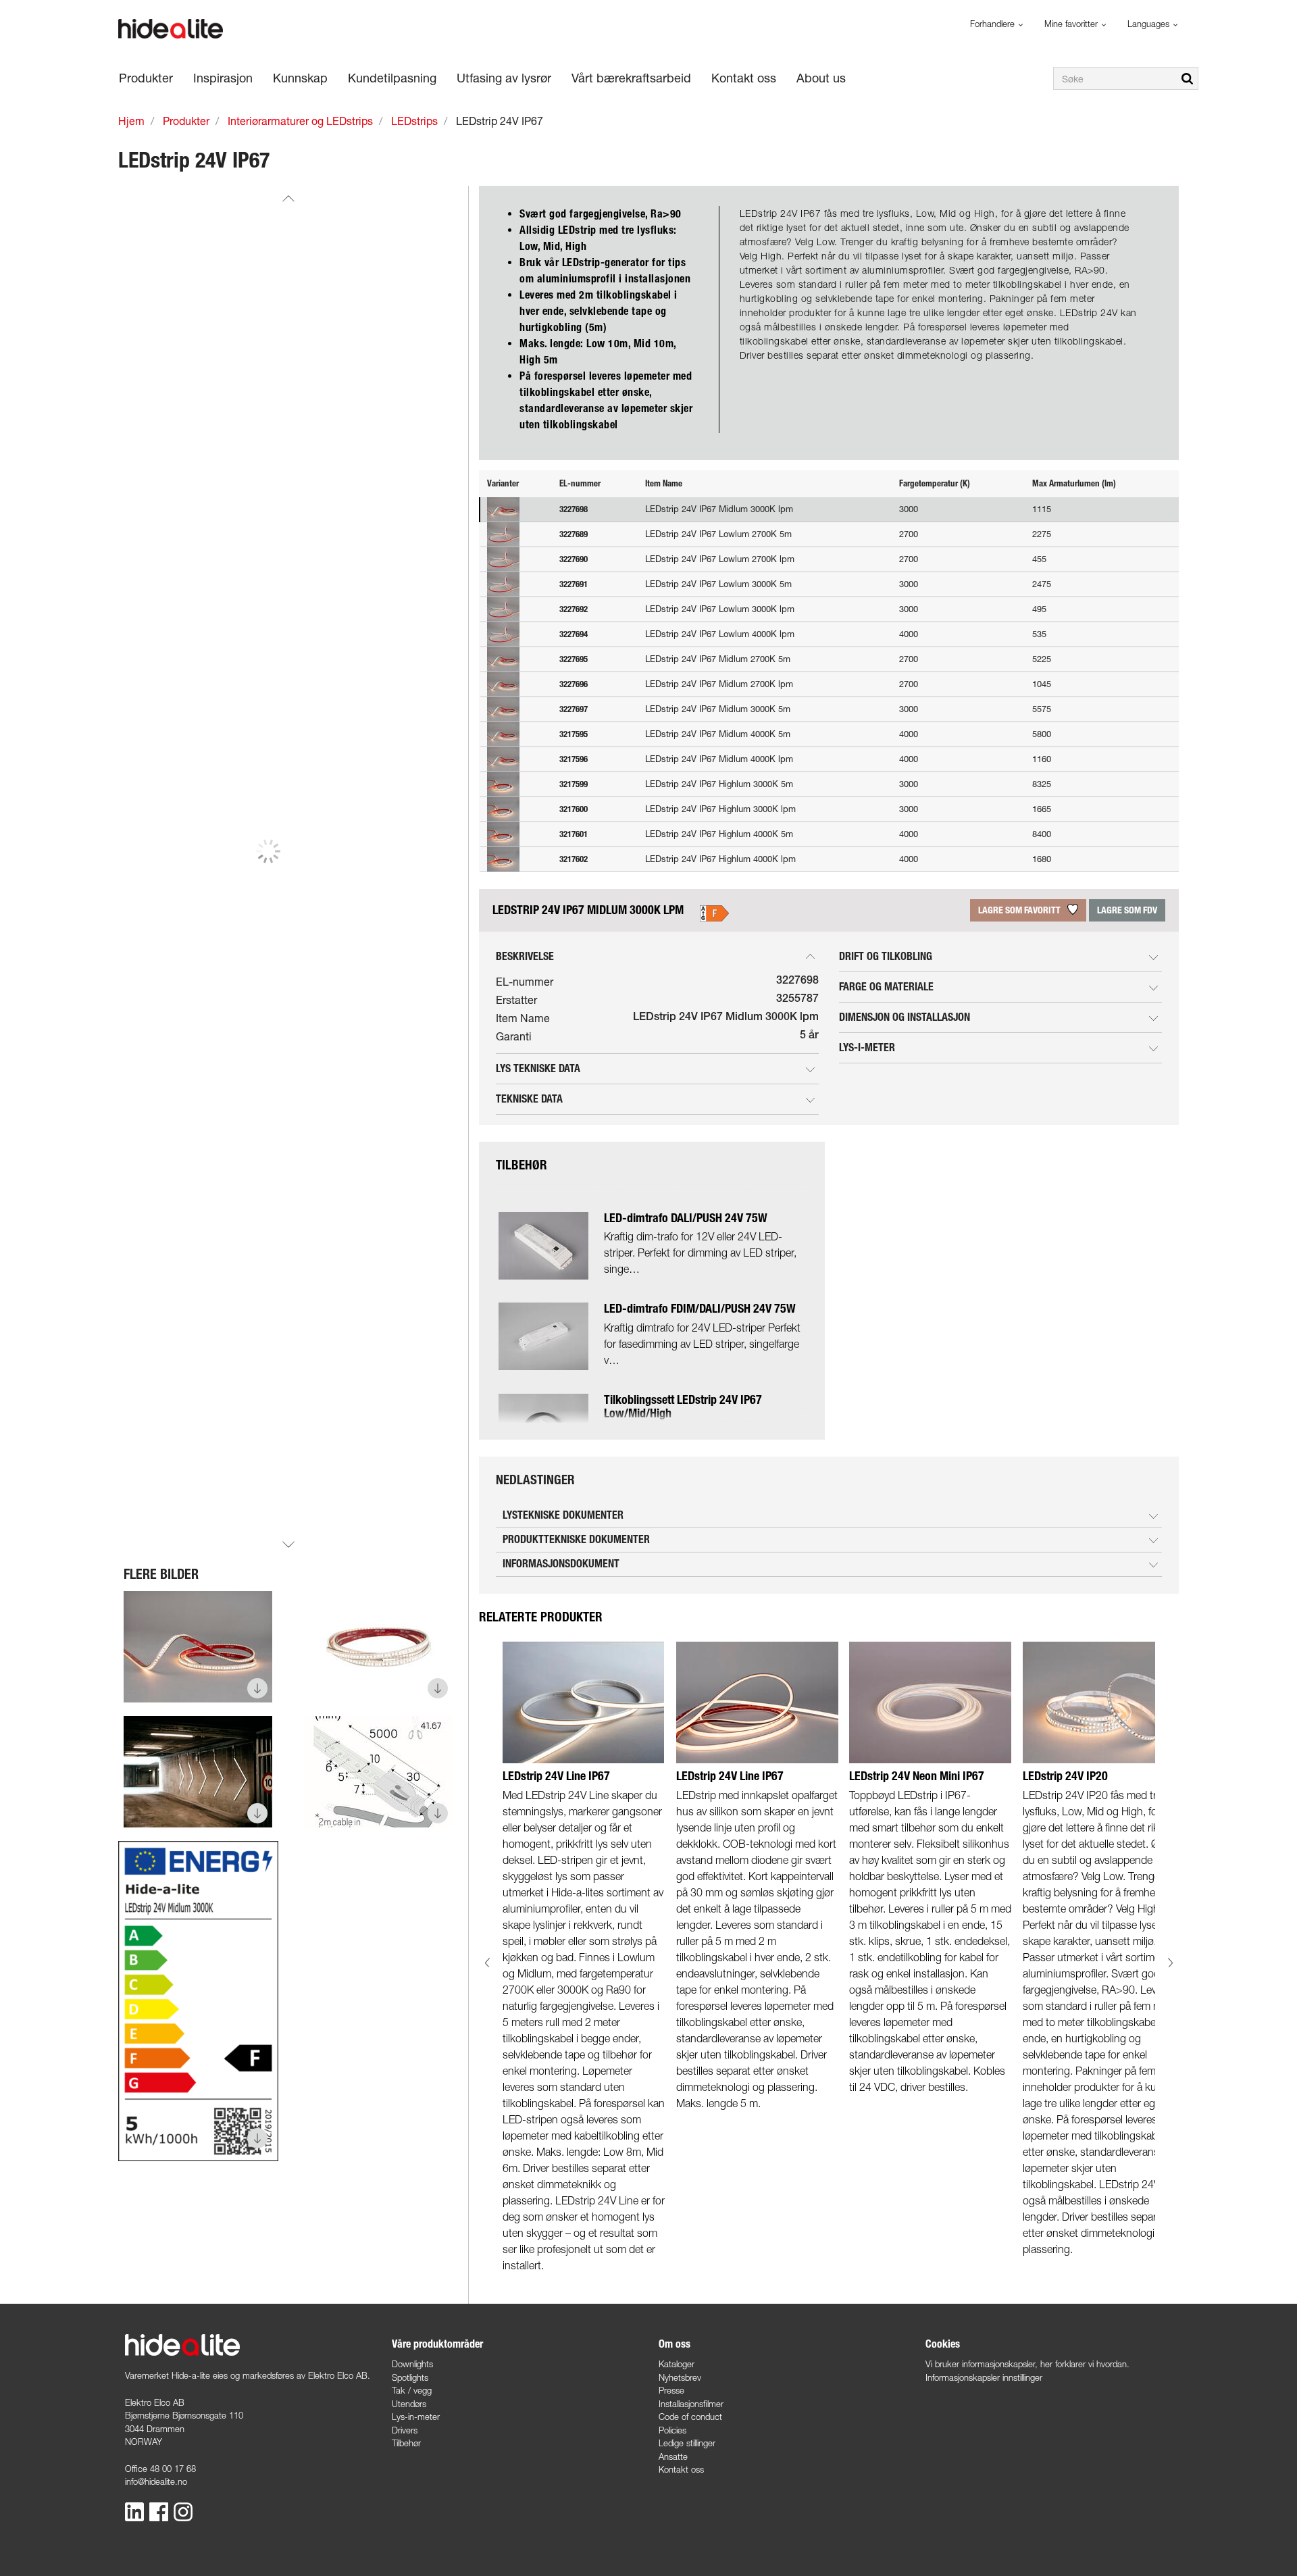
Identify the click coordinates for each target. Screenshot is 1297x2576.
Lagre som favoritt (1020, 910)
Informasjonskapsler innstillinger (984, 2377)
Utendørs (409, 2404)
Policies (672, 2430)
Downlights (412, 2364)
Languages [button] (1150, 24)
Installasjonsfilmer (691, 2404)
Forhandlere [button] (994, 24)
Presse (671, 2390)
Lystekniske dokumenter (563, 1515)
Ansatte (673, 2456)
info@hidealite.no (156, 2481)
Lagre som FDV (1127, 910)
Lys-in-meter (416, 2417)
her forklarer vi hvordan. (1085, 2364)
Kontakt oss (681, 2469)
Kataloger (677, 2364)
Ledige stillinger (687, 2443)
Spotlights (410, 2377)
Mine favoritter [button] (1072, 24)
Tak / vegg (412, 2390)
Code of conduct (690, 2417)
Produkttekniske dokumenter (576, 1539)
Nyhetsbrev (680, 2377)
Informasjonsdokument (561, 1564)
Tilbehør (406, 2443)
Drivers (405, 2430)
